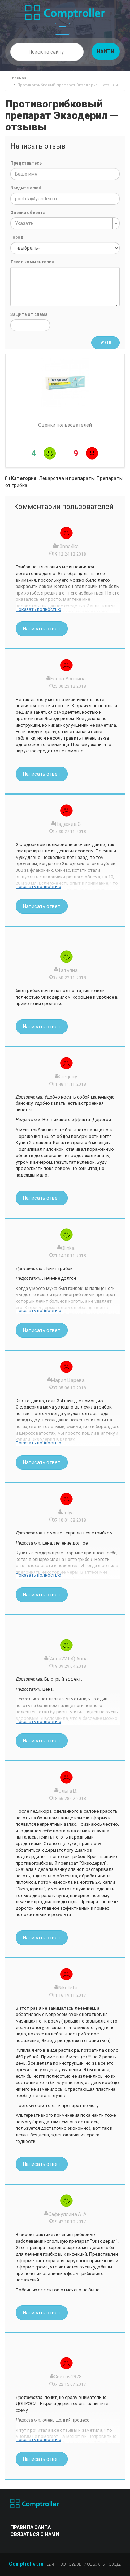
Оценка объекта (28, 213)
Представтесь (26, 163)
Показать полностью (38, 609)
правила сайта (31, 2527)
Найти (106, 51)
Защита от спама (29, 314)
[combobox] (65, 223)
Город (17, 237)
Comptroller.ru (26, 2564)
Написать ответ (42, 629)
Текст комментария (32, 262)
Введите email (25, 188)
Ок (108, 343)
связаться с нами (35, 2534)
